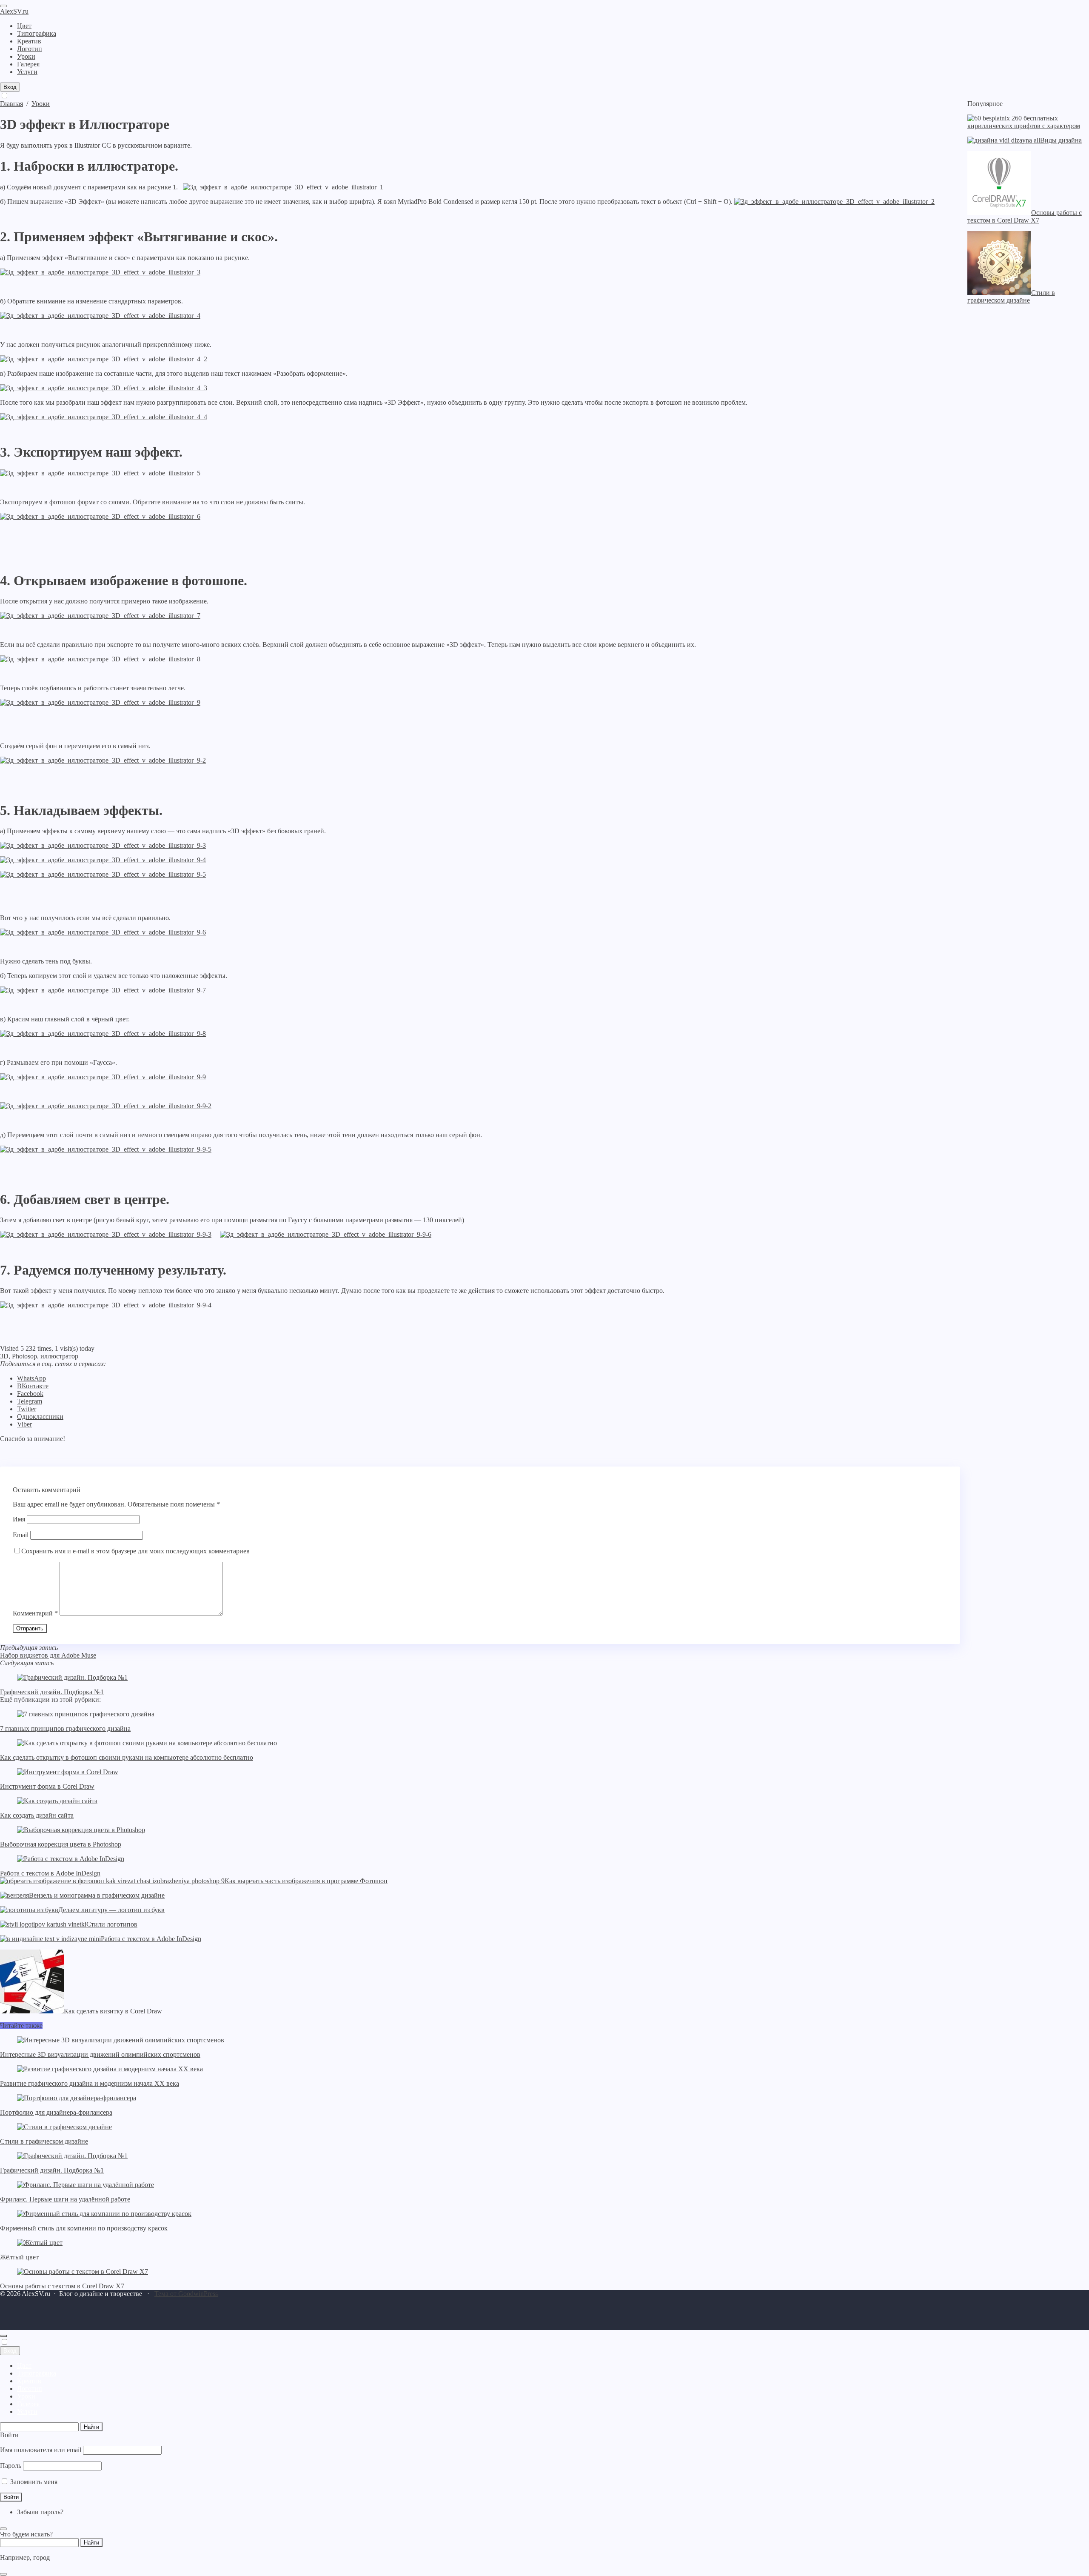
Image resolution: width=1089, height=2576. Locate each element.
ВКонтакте (33, 1386)
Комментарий (35, 1613)
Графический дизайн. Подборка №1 (52, 1692)
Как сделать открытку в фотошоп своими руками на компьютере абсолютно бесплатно (127, 1757)
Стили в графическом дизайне (44, 2141)
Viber (24, 1424)
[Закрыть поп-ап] (3, 2529)
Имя (19, 1519)
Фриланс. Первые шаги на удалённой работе (65, 2199)
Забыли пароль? (40, 2512)
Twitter (27, 1409)
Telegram (30, 1401)
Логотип (30, 2389)
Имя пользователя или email (41, 2450)
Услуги (27, 2412)
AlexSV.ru (14, 11)
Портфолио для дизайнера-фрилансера (56, 2112)
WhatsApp (31, 1378)
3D (4, 1356)
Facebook (30, 1394)
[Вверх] (3, 2336)
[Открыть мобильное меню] (3, 6)
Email (21, 1535)
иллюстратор (59, 1356)
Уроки (26, 2396)
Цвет (24, 2366)
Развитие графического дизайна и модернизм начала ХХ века (90, 2083)
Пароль (11, 2466)
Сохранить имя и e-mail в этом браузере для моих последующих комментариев (135, 1551)
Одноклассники (40, 1417)
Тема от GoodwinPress (186, 2294)
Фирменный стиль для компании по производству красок (84, 2228)
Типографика (37, 2373)
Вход (10, 87)
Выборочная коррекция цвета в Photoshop (61, 1844)
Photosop (24, 1356)
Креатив (29, 2381)
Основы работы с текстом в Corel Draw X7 (62, 2286)
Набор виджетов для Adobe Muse (48, 1655)
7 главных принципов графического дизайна (65, 1728)
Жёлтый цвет (19, 2257)
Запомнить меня (33, 2482)
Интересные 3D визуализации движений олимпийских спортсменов (100, 2054)
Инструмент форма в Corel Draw (47, 1786)
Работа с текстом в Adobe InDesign (50, 1873)
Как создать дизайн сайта (37, 1815)
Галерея (28, 2404)
